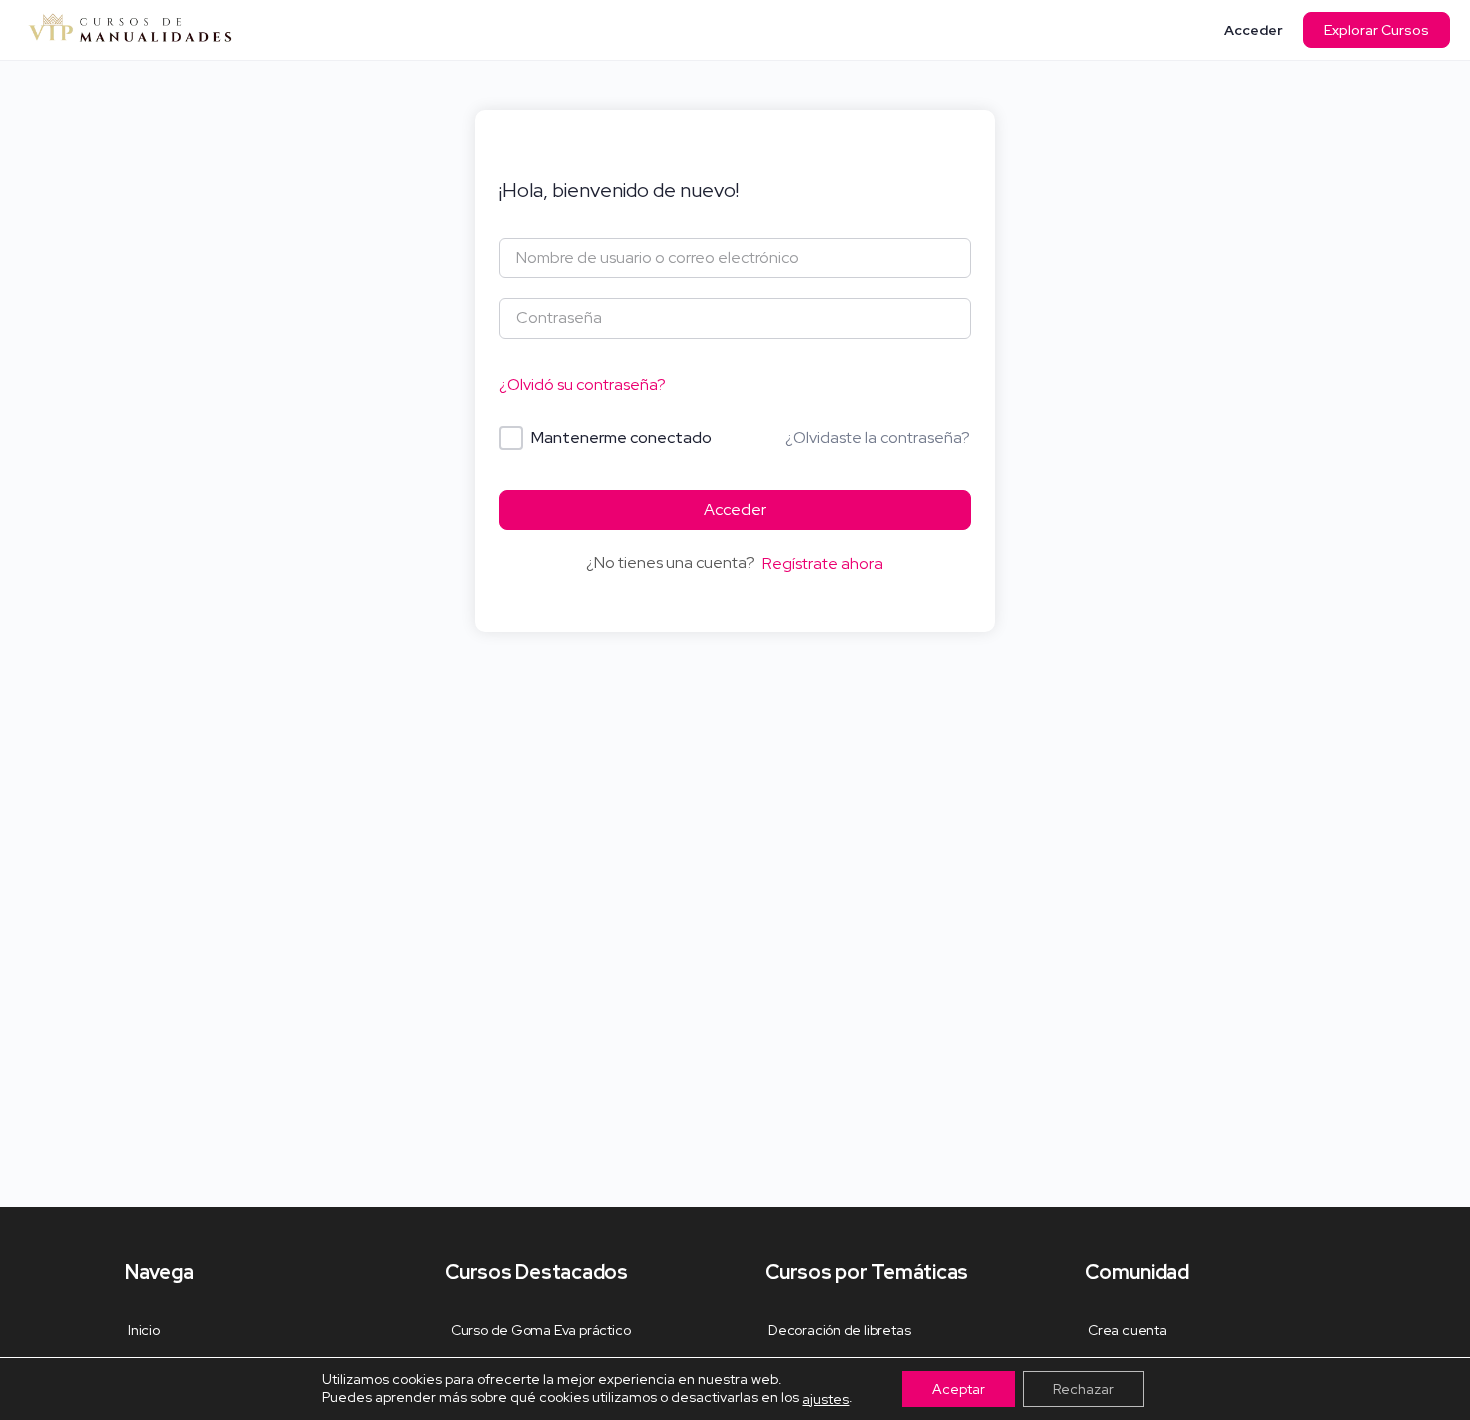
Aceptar (958, 1389)
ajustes (825, 1399)
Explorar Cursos (1376, 30)
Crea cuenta (1127, 1330)
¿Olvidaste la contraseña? (877, 437)
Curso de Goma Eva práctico (539, 1330)
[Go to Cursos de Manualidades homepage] (130, 28)
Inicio (144, 1330)
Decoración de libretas (839, 1330)
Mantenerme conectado (621, 437)
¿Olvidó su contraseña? (582, 384)
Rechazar (1083, 1389)
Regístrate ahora (822, 563)
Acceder (1253, 30)
